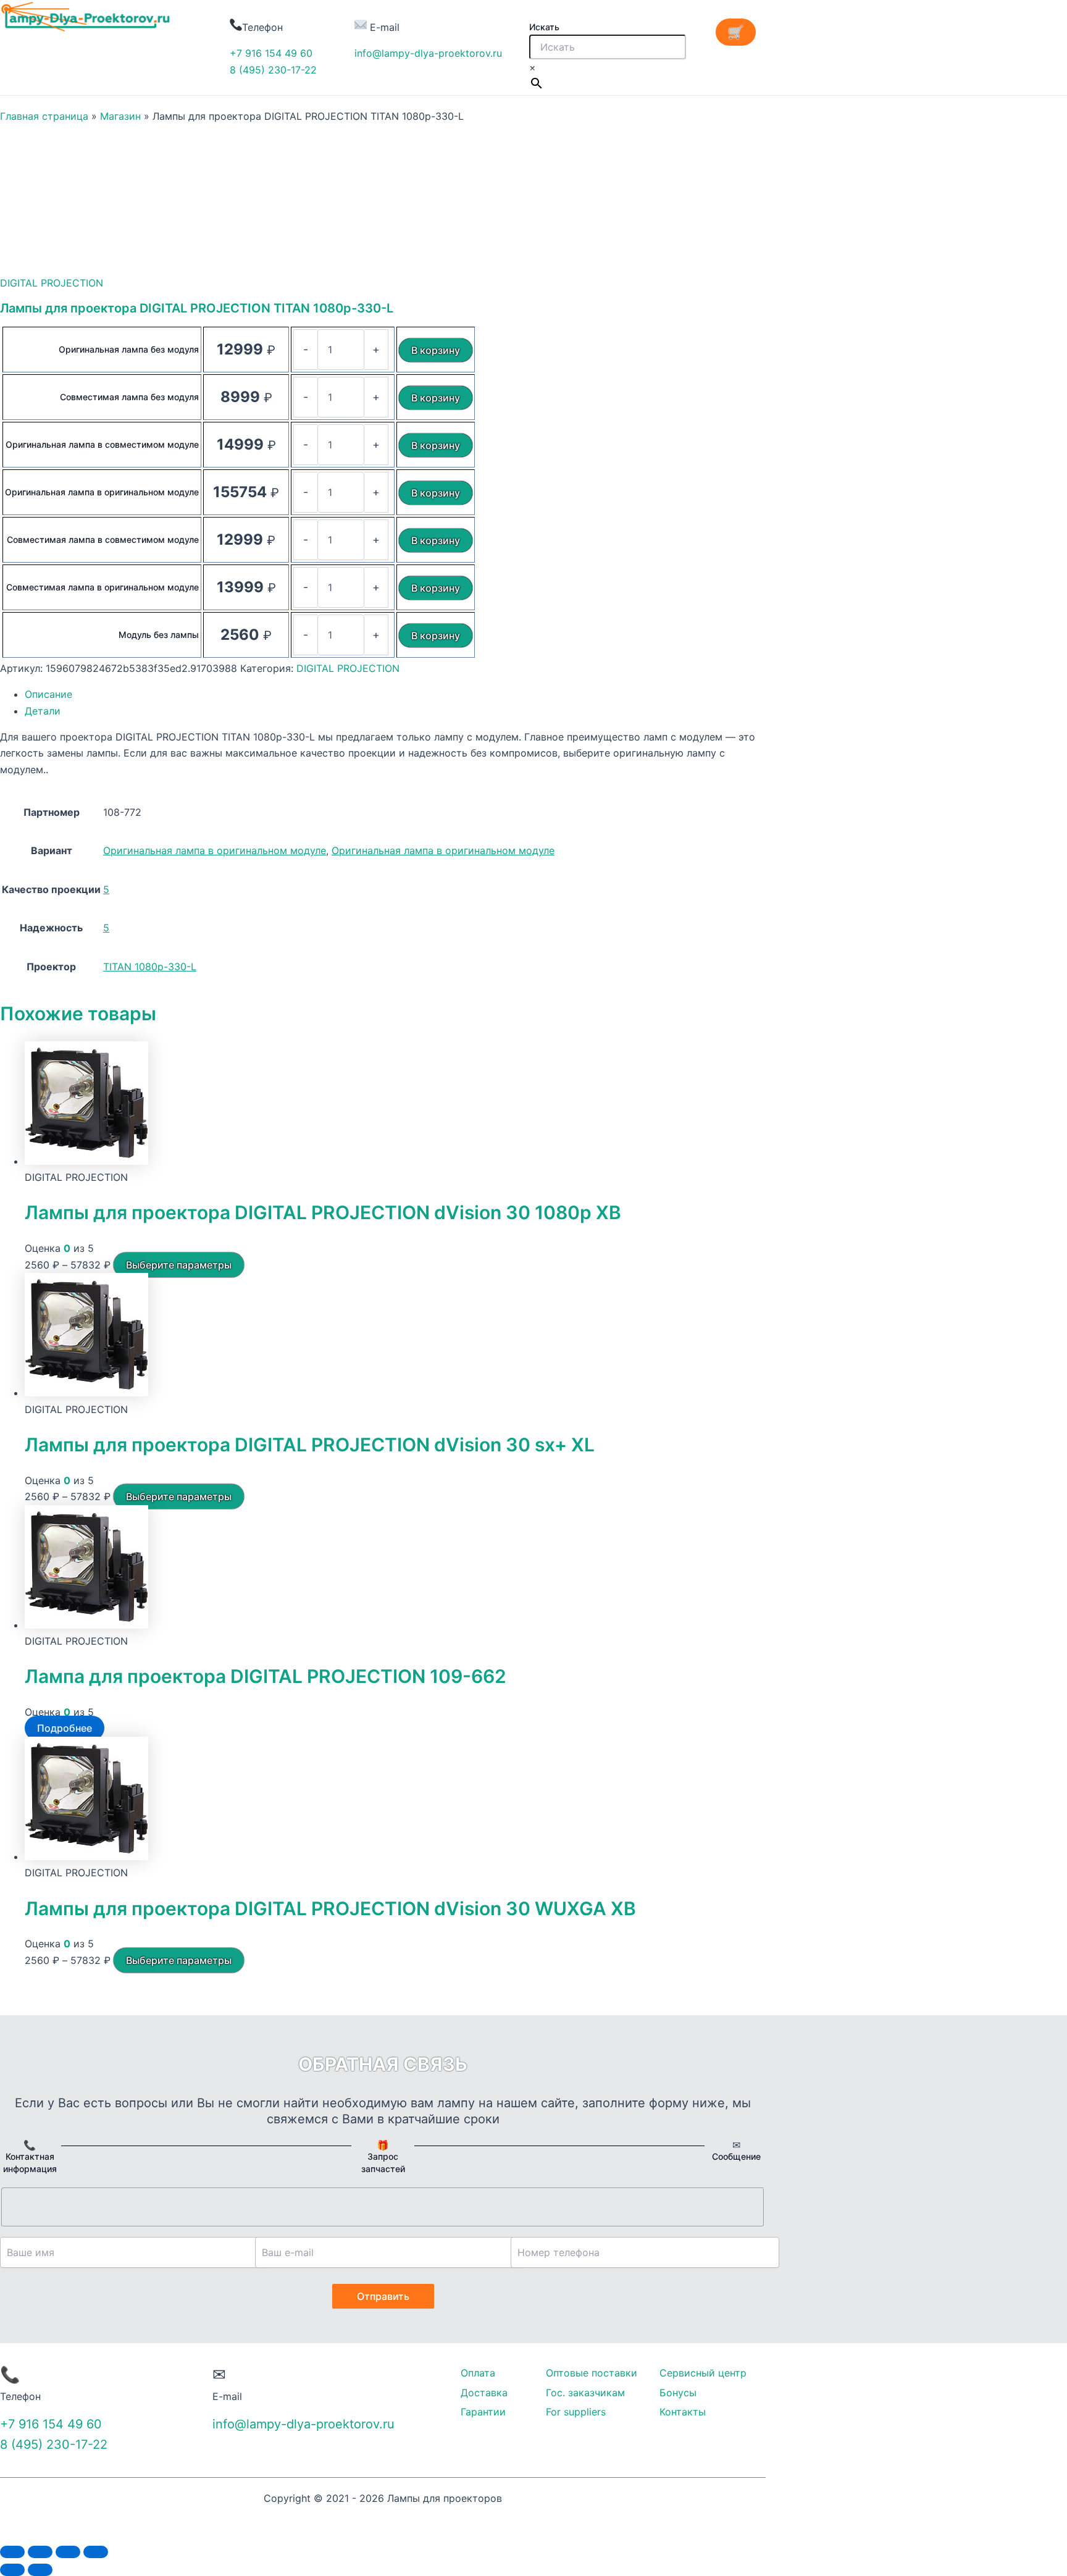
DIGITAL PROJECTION (52, 283)
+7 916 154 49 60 (271, 53)
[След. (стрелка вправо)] (40, 2570)
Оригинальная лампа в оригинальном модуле (102, 492)
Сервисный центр (703, 2373)
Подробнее (65, 1728)
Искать (544, 27)
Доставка (484, 2393)
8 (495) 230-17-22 (273, 70)
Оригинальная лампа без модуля (129, 349)
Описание (48, 694)
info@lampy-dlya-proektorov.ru (428, 53)
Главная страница (44, 116)
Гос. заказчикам (585, 2393)
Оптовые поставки (592, 2373)
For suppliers (576, 2412)
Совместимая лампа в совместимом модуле (103, 539)
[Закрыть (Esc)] (12, 2552)
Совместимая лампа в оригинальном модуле (103, 587)
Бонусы (678, 2393)
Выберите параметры (179, 1265)
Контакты (683, 2412)
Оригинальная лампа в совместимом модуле (102, 444)
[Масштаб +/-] (96, 2552)
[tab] (395, 694)
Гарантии (483, 2412)
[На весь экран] (68, 2552)
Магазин (120, 116)
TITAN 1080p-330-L (150, 967)
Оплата (478, 2373)
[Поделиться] (40, 2552)
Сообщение (736, 2156)
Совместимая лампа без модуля (129, 397)
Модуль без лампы (159, 635)
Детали (43, 711)
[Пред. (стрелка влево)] (12, 2570)
